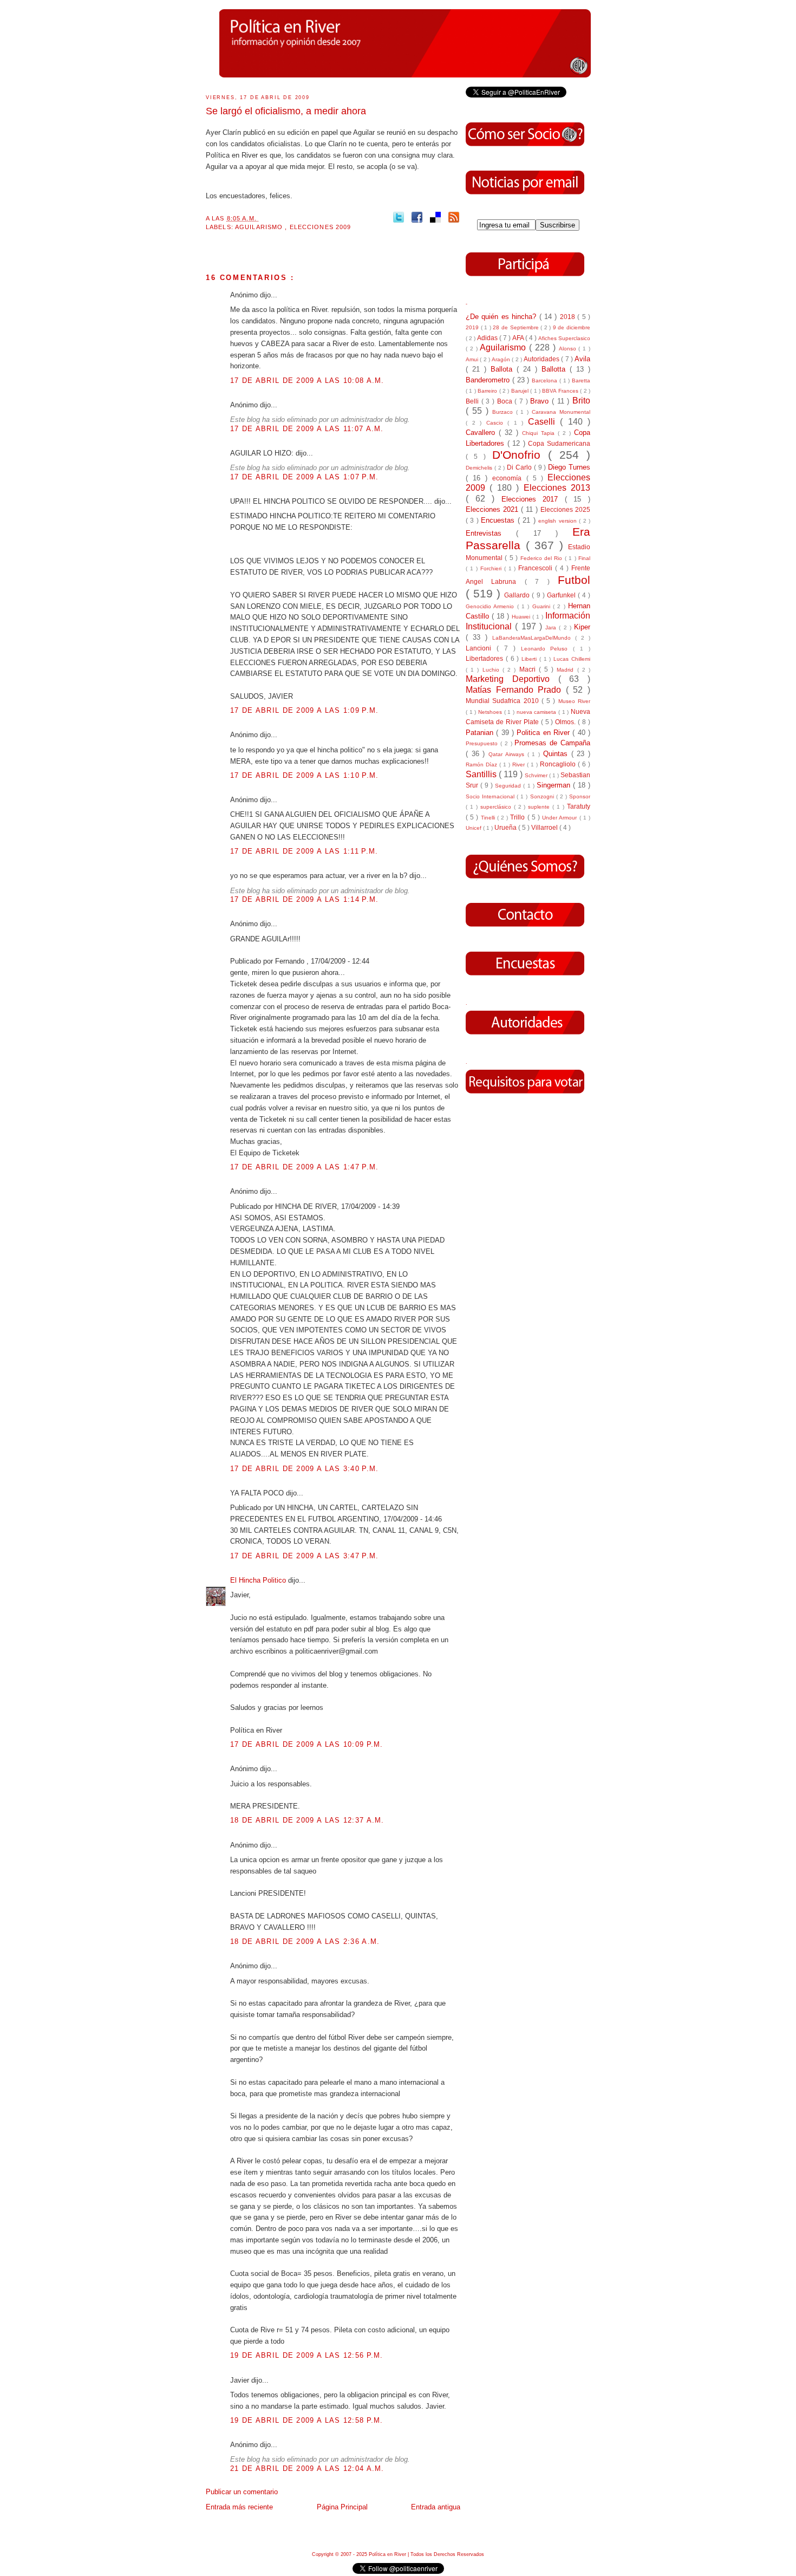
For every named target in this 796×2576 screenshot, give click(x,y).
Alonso (569, 349)
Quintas (557, 754)
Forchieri (492, 568)
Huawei (522, 617)
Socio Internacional (491, 796)
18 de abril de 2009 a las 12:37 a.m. (307, 1820)
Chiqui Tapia (540, 433)
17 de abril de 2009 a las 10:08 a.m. (307, 380)
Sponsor (580, 796)
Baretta (581, 380)
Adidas (488, 338)
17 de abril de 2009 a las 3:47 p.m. (305, 1556)
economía (509, 478)
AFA (519, 338)
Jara (552, 627)
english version (559, 521)
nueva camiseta (537, 712)
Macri (529, 669)
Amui (473, 359)
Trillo (518, 817)
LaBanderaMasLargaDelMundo (534, 638)
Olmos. (566, 722)
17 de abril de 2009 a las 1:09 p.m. (305, 710)
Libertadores (486, 658)
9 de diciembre (572, 327)
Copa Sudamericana (559, 443)
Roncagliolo (559, 764)
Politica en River (544, 733)
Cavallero (482, 432)
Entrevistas (491, 533)
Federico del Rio (543, 558)
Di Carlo (520, 467)
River (520, 765)
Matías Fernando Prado (516, 690)
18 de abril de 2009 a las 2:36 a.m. (305, 1941)
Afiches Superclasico (564, 338)
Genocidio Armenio (491, 606)
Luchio (492, 670)
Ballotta (556, 369)
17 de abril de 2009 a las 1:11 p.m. (304, 851)
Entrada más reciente (239, 2507)
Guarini (543, 606)
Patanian (481, 733)
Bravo (541, 401)
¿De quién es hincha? (503, 317)
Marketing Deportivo (512, 679)
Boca (506, 401)
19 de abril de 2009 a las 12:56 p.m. (307, 2355)
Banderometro (489, 380)
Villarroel (545, 827)
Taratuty (579, 806)
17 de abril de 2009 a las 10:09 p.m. (307, 1744)
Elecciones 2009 (321, 227)
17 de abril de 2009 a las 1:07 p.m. (305, 477)
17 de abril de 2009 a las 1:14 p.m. (305, 899)
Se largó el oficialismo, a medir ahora (286, 111)
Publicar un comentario (242, 2492)
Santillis (482, 774)
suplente (540, 807)
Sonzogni (543, 796)
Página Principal (342, 2507)
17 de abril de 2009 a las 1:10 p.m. (305, 775)
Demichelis (480, 468)
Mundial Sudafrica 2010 (504, 701)
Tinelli (489, 818)
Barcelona (546, 380)
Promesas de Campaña (552, 743)
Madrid (567, 670)
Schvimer (537, 775)
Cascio (497, 423)
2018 (569, 317)
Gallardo (518, 595)
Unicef (474, 828)
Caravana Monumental (561, 412)
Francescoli (537, 568)
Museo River (574, 701)
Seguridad (509, 786)
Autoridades (542, 359)
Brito (581, 401)
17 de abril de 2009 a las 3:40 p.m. (305, 1469)
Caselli (544, 422)
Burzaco (504, 412)
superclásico (497, 807)
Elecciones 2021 (493, 509)
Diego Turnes (569, 467)
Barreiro (488, 391)
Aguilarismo (260, 227)
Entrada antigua (436, 2507)
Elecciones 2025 (565, 509)
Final (584, 558)
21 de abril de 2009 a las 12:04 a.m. (307, 2468)
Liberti (530, 659)
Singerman (555, 785)
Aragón (502, 359)
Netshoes (491, 712)
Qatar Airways (508, 754)
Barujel (521, 391)
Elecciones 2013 (557, 488)
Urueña (506, 827)
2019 (473, 327)
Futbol (574, 580)
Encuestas (499, 520)
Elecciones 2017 (533, 499)
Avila (582, 359)
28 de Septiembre (517, 327)
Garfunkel (562, 595)
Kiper (582, 627)
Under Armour (560, 818)
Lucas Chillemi (572, 659)
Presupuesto (483, 743)
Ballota (504, 369)
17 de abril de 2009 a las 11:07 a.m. (307, 429)
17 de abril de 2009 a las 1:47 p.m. (305, 1167)
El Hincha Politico (259, 1580)
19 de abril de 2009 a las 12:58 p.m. (307, 2420)
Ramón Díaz (482, 765)
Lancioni (481, 648)
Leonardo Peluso (547, 649)
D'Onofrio (520, 455)
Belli (474, 401)
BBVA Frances (561, 391)
